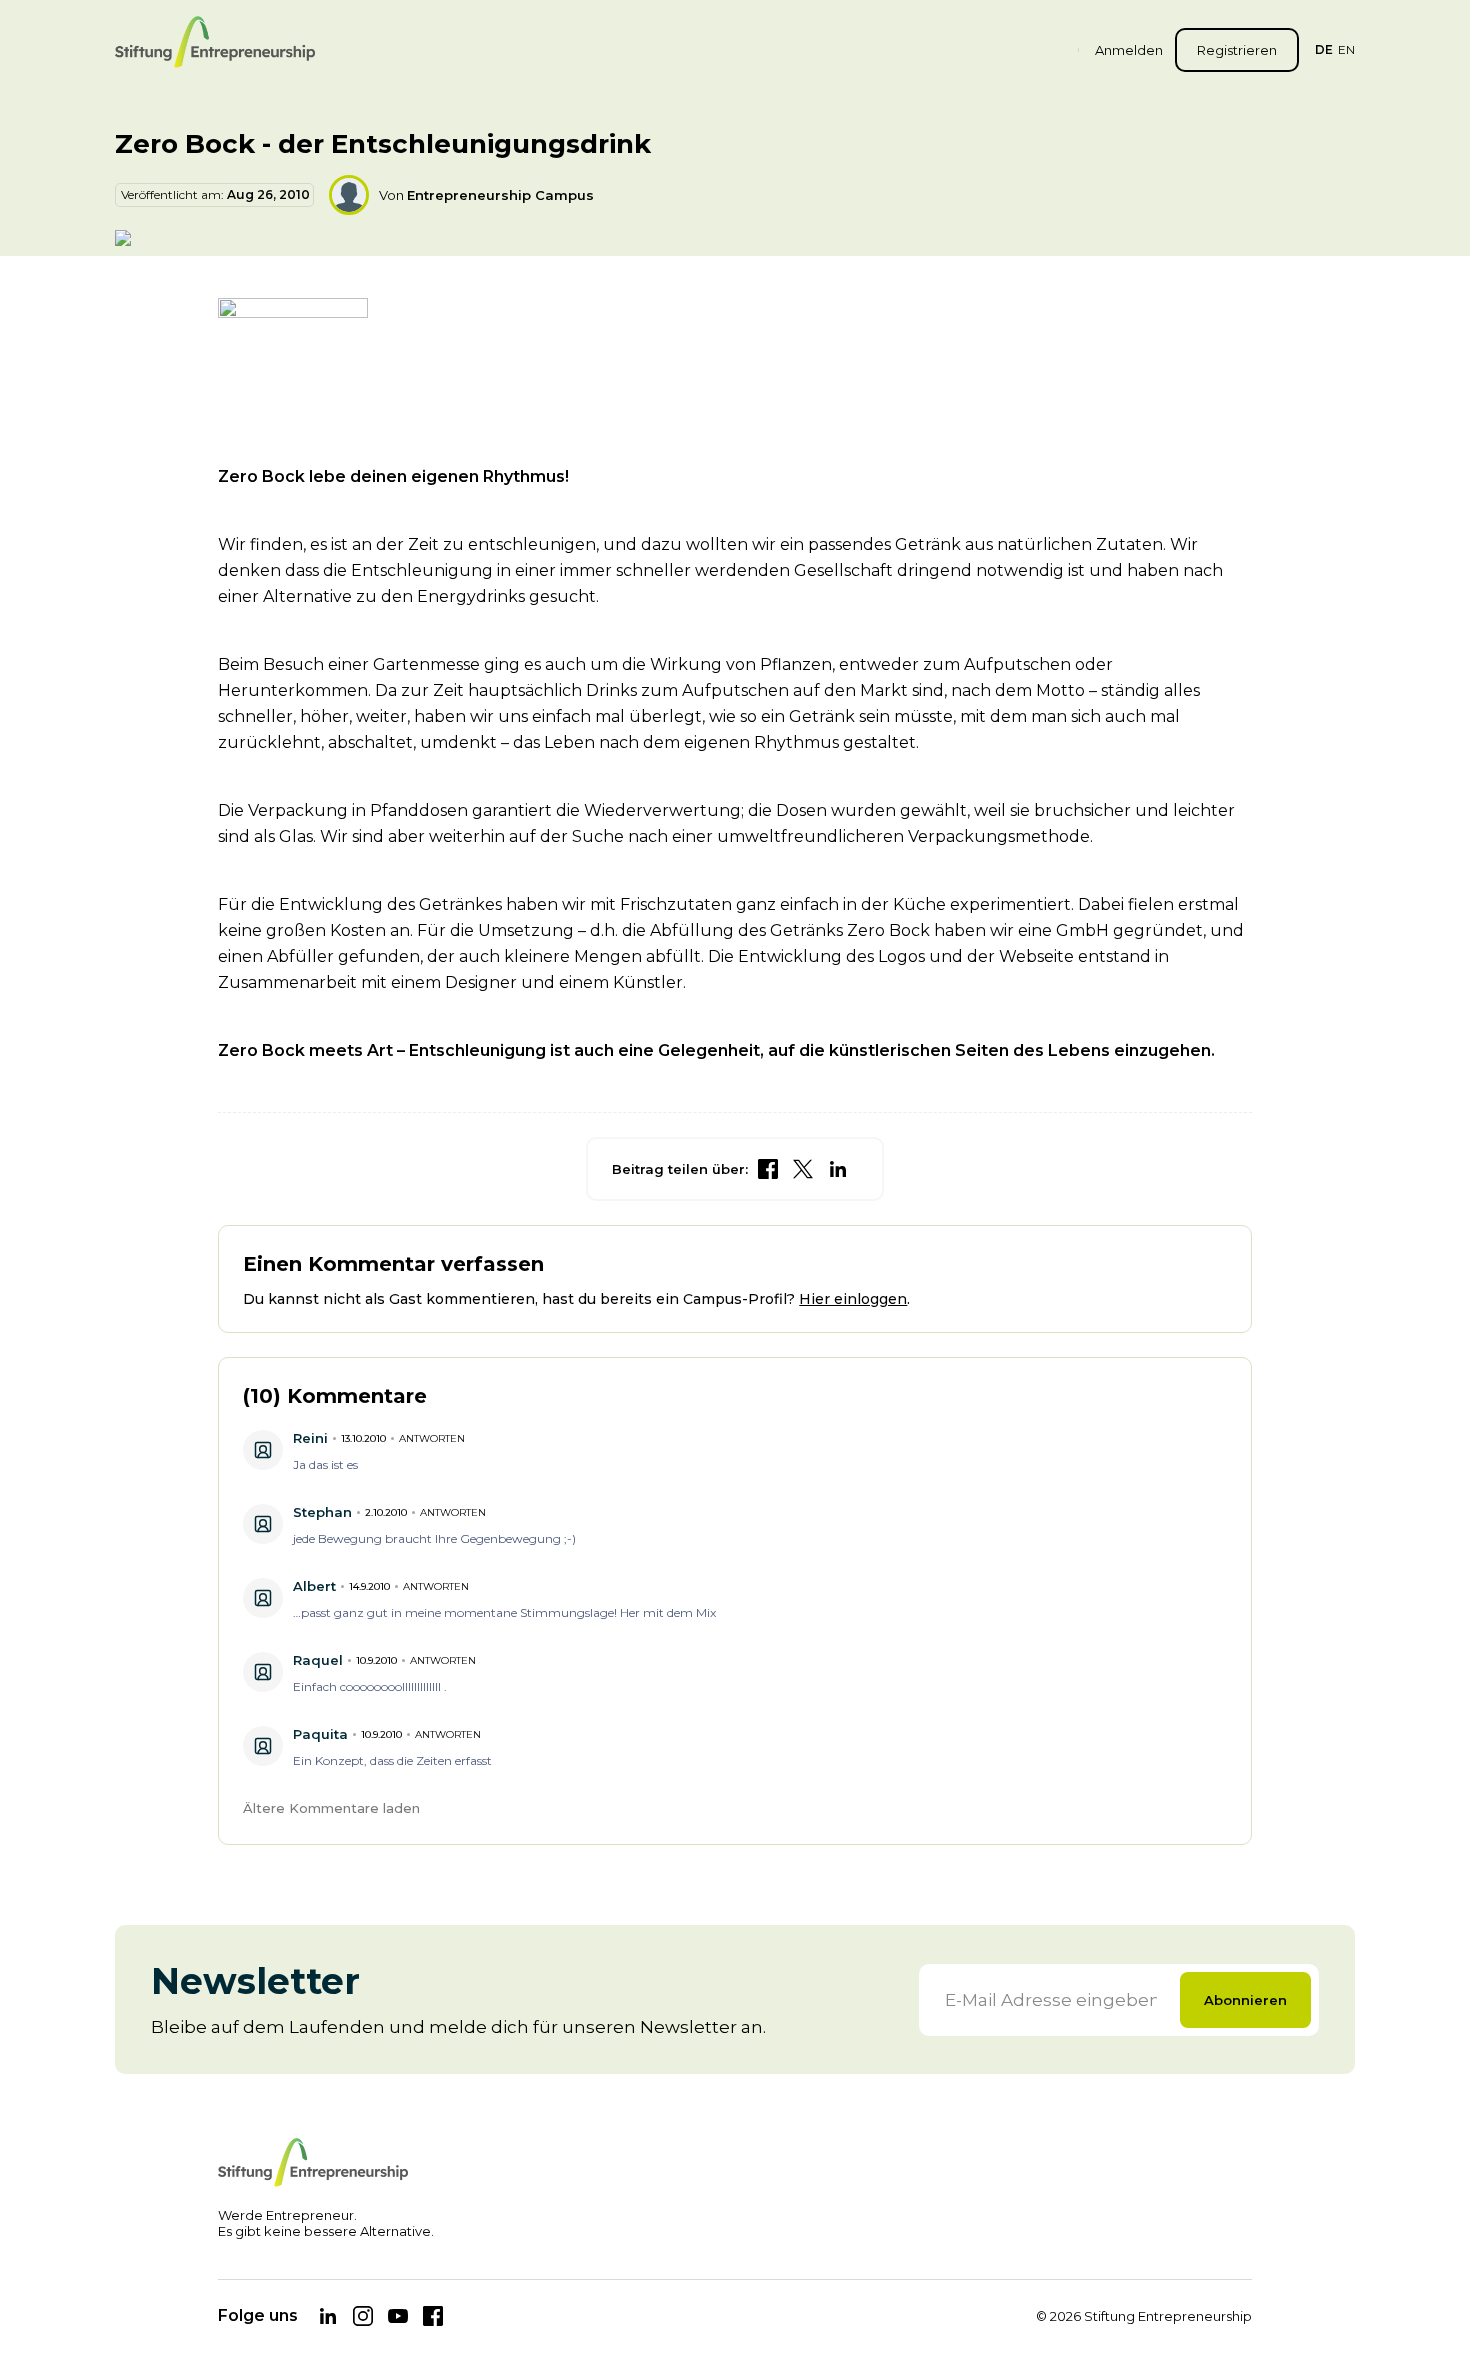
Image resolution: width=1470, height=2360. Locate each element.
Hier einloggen (853, 1299)
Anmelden (1129, 50)
